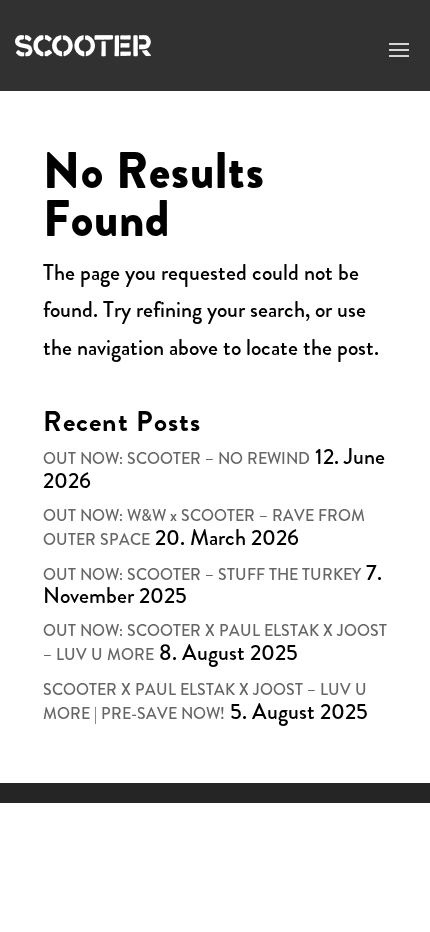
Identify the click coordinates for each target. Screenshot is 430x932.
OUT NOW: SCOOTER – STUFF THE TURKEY (202, 574)
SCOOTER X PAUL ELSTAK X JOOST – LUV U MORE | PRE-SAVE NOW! (205, 701)
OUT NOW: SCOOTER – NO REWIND (176, 458)
